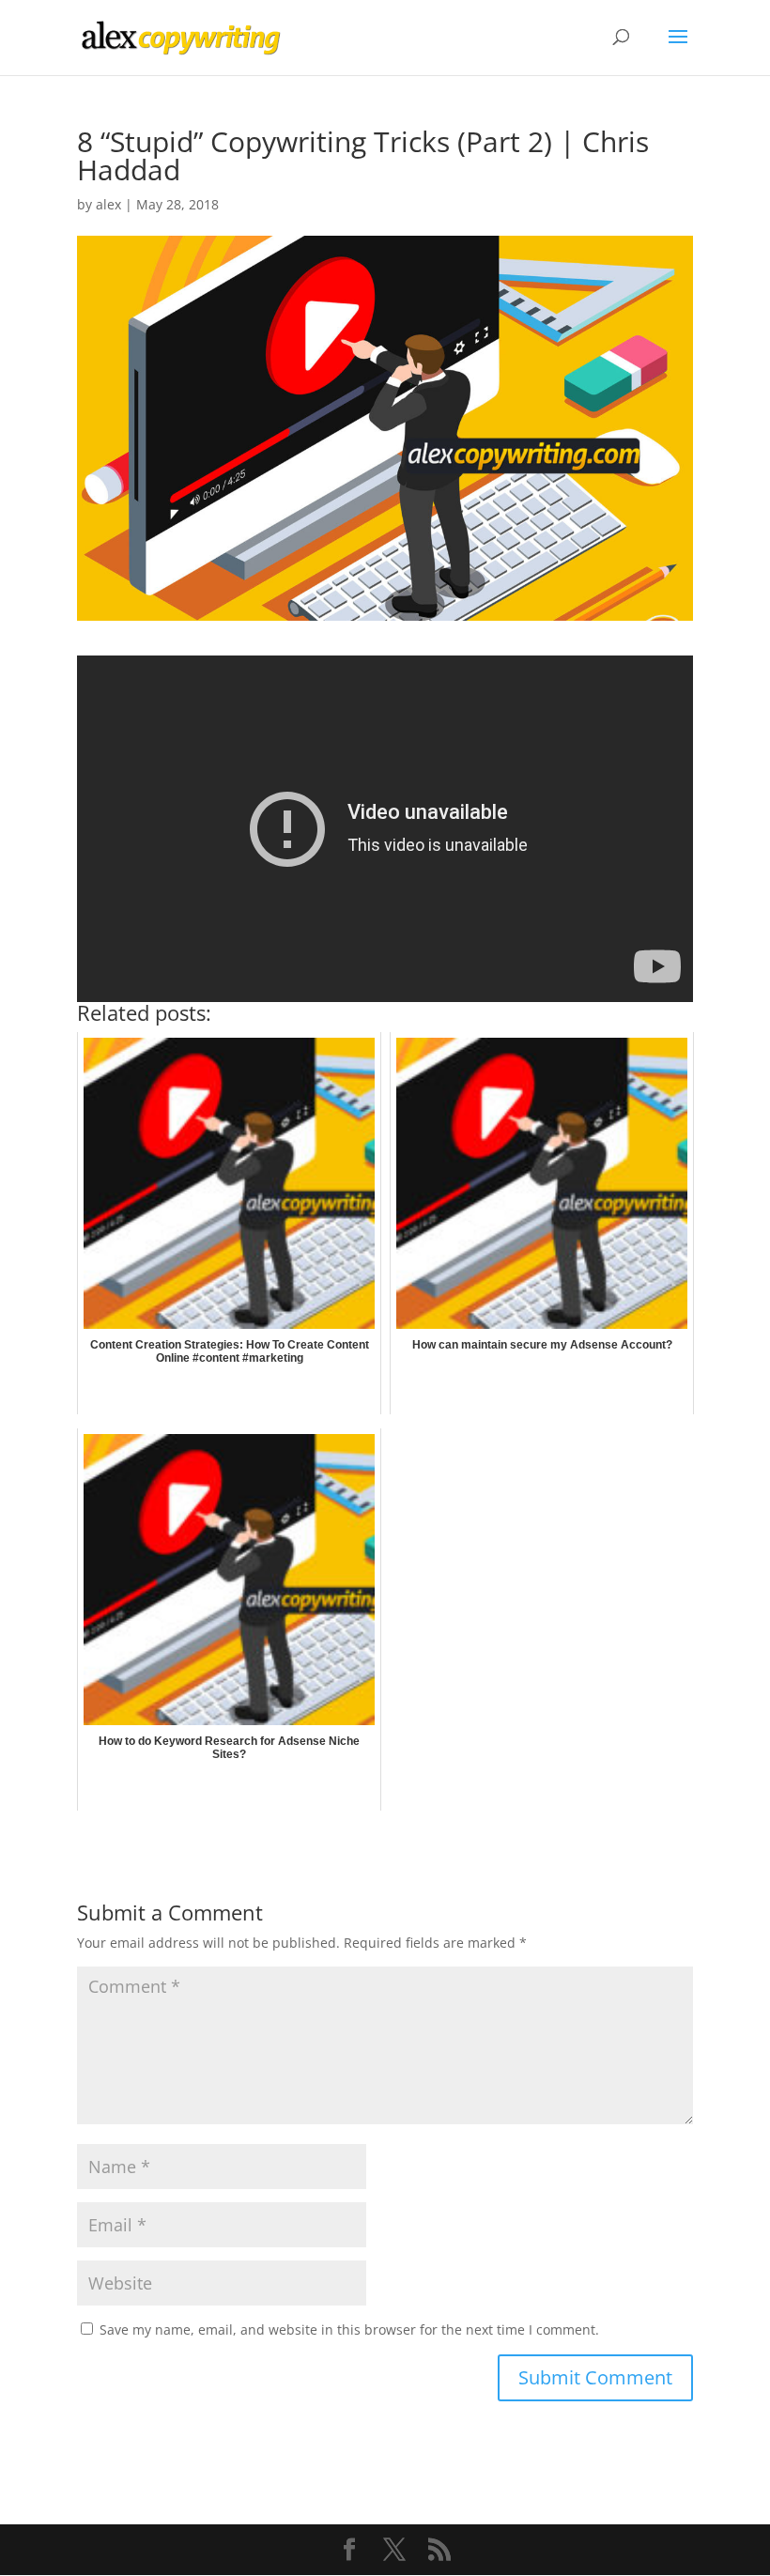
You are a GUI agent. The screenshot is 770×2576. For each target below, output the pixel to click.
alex (108, 204)
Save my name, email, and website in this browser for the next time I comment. (349, 2329)
